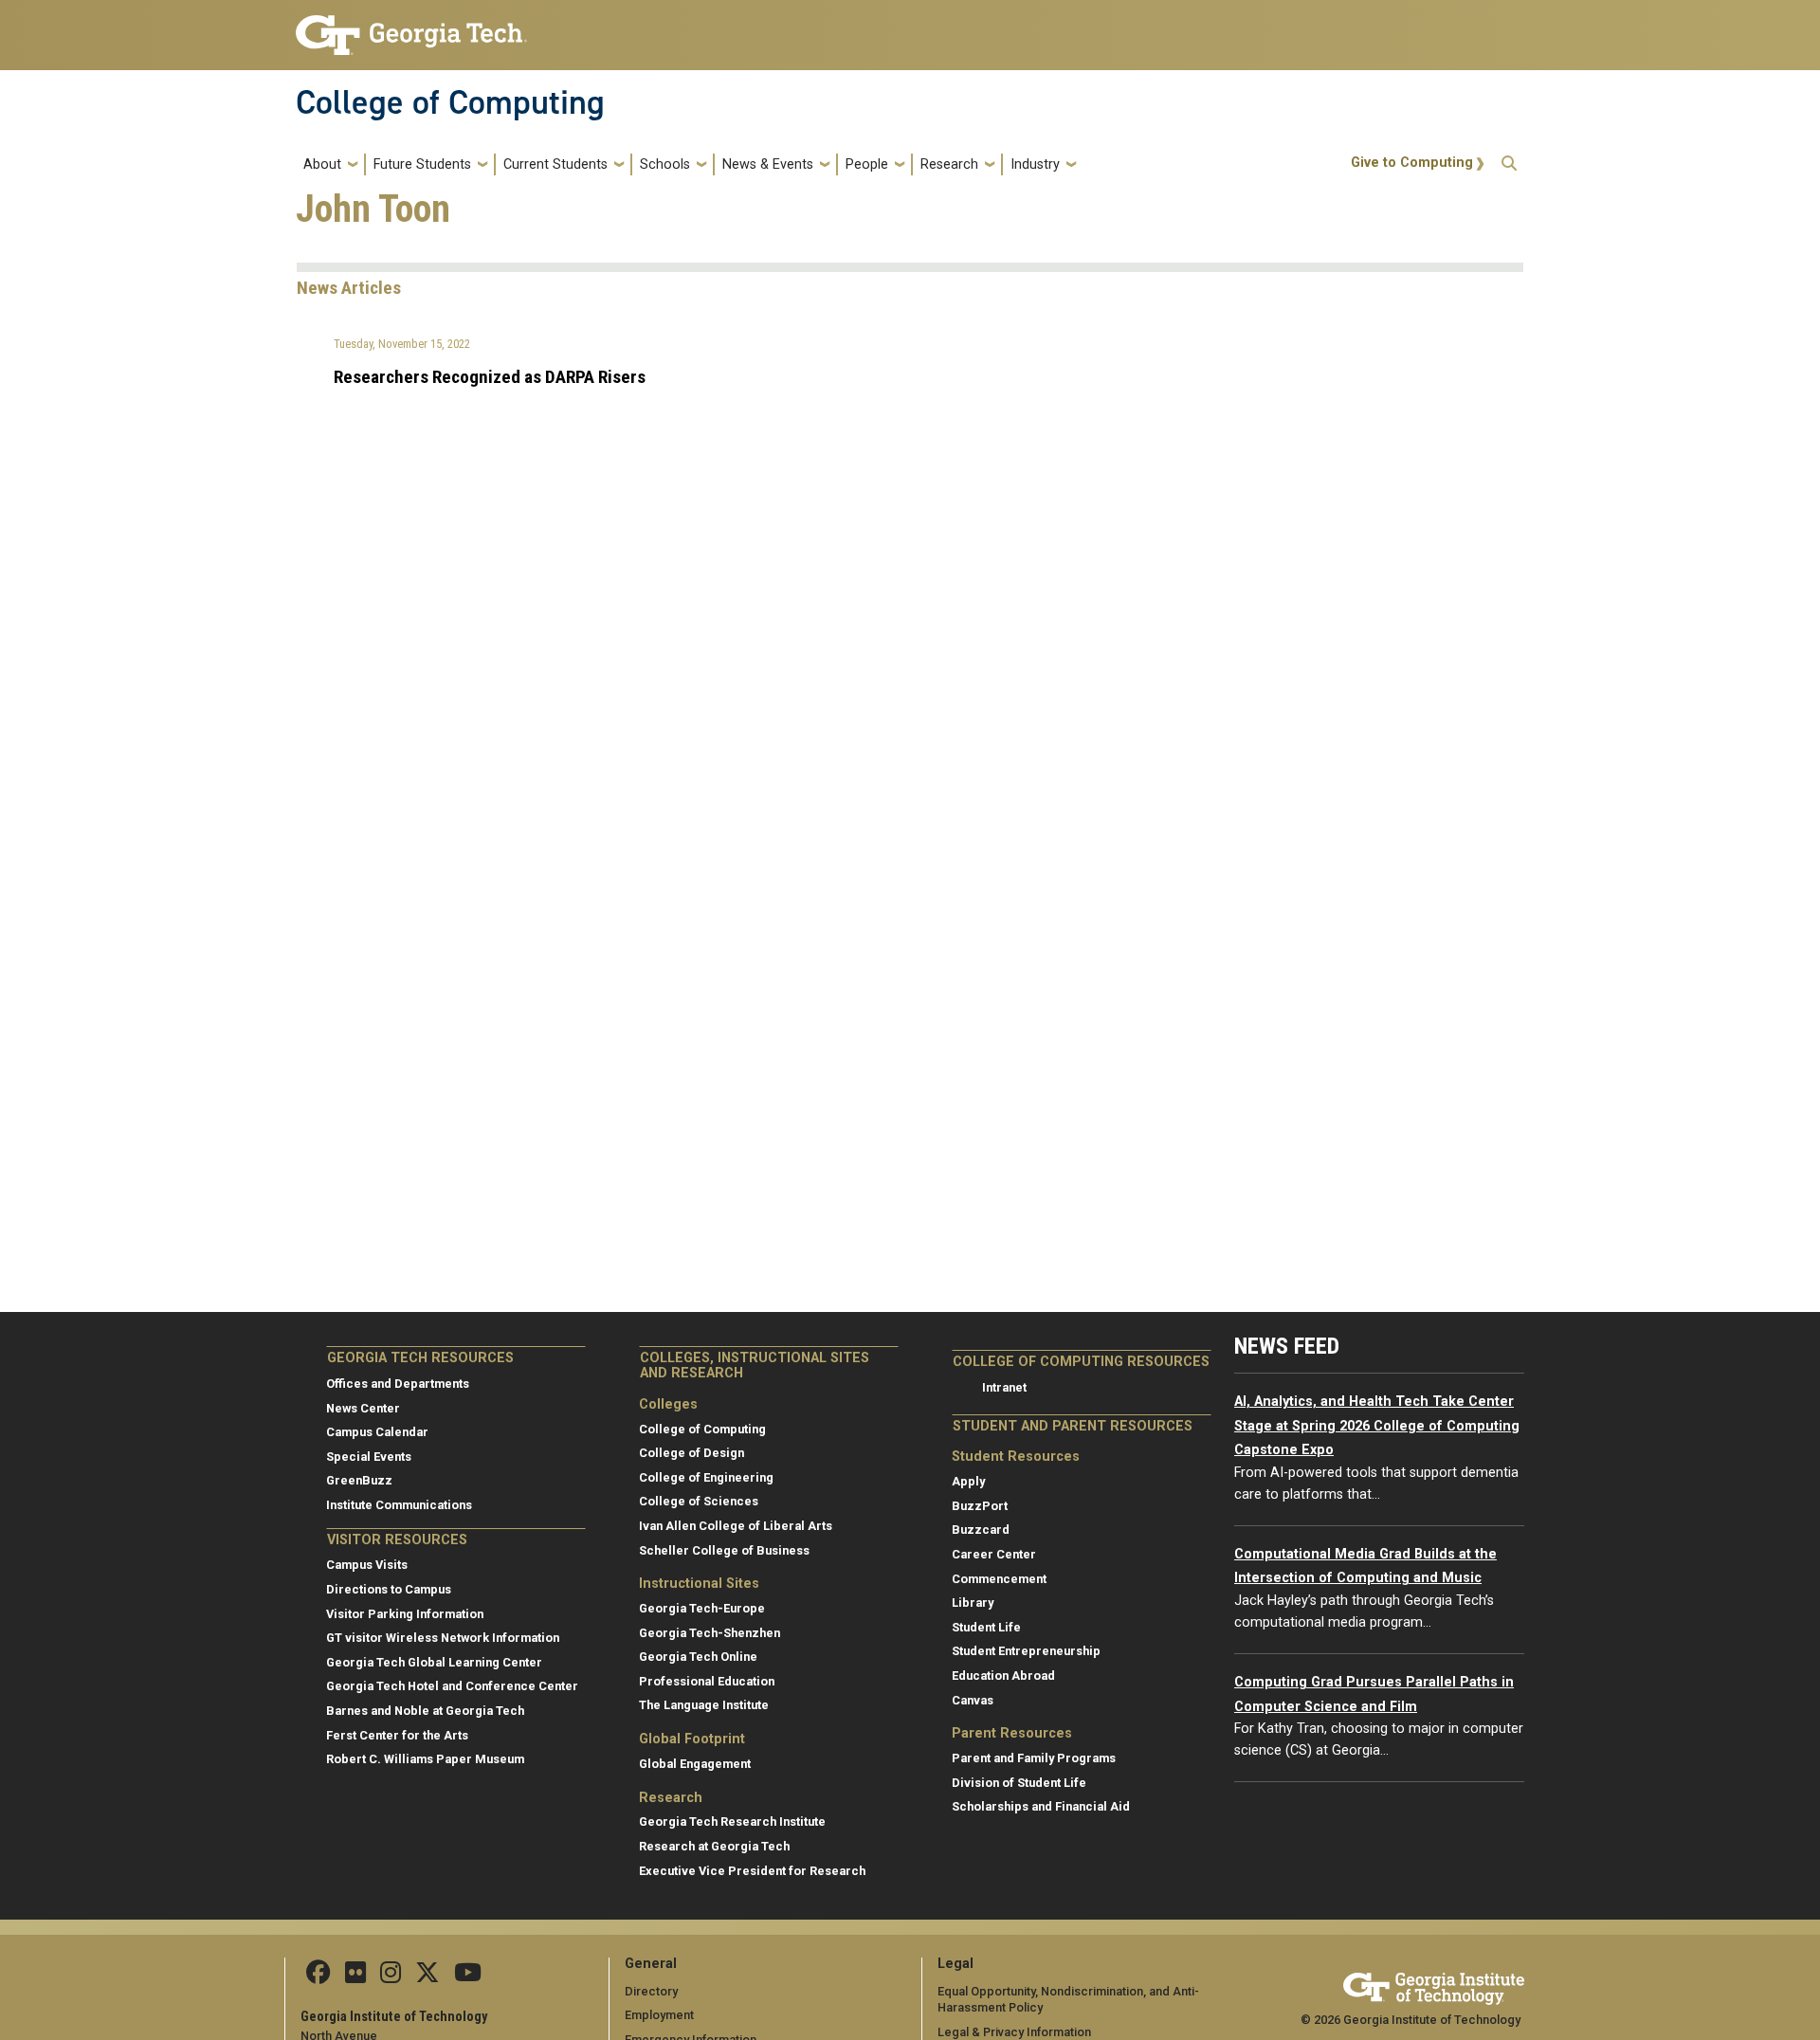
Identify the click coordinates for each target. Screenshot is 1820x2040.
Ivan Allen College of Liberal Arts (736, 1526)
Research (949, 164)
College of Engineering (706, 1477)
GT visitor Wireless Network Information (443, 1638)
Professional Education (707, 1681)
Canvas (973, 1700)
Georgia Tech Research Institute (732, 1821)
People (867, 164)
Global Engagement (695, 1764)
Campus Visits (367, 1565)
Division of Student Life (1019, 1783)
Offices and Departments (398, 1384)
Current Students (555, 164)
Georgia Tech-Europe (702, 1608)
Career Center (994, 1554)
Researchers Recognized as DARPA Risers (490, 377)
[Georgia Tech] (1434, 1985)
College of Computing (450, 102)
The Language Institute (704, 1705)
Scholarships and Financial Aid (1041, 1806)
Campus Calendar (377, 1432)
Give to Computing (1412, 163)
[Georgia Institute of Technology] (411, 27)
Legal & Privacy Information (1014, 2032)
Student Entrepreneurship (1026, 1651)
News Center (363, 1408)
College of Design (692, 1453)
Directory (651, 1991)
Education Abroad (1003, 1676)
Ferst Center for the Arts (397, 1735)
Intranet (1004, 1387)
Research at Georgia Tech (714, 1846)
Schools (665, 164)
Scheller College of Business (724, 1550)
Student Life (986, 1627)
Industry (1035, 164)
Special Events (369, 1457)
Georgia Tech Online (698, 1657)
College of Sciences (699, 1501)
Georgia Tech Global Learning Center (434, 1662)
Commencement (999, 1579)
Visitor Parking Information (405, 1614)
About (322, 164)
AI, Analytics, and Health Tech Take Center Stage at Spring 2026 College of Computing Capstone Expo (1377, 1426)
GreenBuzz (359, 1480)
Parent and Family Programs (1034, 1758)
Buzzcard (981, 1530)
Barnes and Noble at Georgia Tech (425, 1711)
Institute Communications (399, 1505)
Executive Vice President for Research (752, 1871)
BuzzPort (980, 1506)
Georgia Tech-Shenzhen (710, 1633)
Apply (968, 1481)
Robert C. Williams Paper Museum (425, 1759)
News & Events (768, 164)
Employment (659, 2015)
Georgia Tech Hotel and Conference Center (452, 1686)
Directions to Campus (389, 1589)
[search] (1509, 164)
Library (973, 1603)
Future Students (422, 164)
